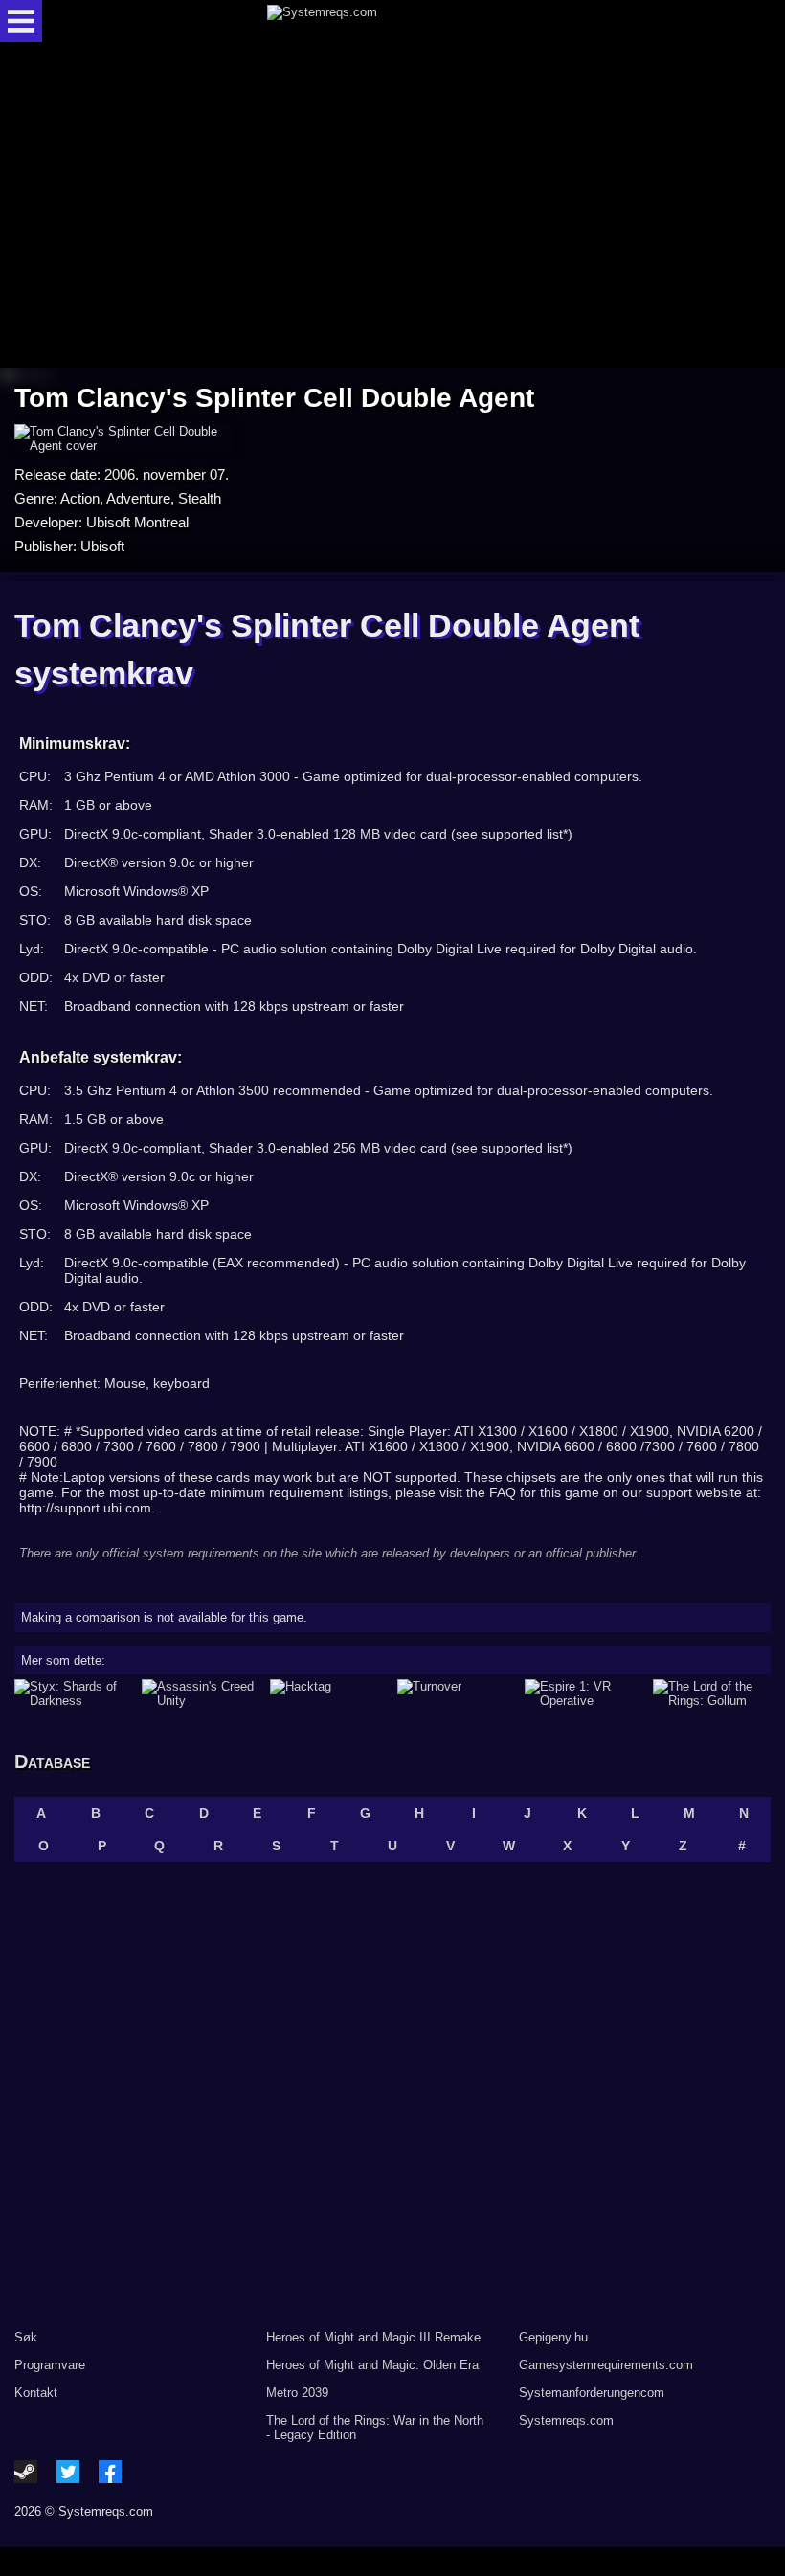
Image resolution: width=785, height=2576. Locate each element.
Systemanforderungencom (592, 2393)
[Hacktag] (329, 1693)
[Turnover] (456, 1693)
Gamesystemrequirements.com (606, 2365)
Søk (26, 2337)
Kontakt (36, 2393)
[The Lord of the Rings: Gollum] (712, 1693)
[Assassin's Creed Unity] (201, 1693)
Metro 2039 (297, 2393)
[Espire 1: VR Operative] (583, 1693)
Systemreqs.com (566, 2420)
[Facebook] (110, 2472)
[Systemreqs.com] (409, 21)
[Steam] (26, 2472)
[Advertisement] (392, 206)
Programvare (50, 2365)
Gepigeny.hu (553, 2337)
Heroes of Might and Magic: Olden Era (372, 2365)
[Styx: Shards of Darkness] (73, 1693)
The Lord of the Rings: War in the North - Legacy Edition (375, 2428)
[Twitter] (68, 2472)
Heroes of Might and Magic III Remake (373, 2337)
